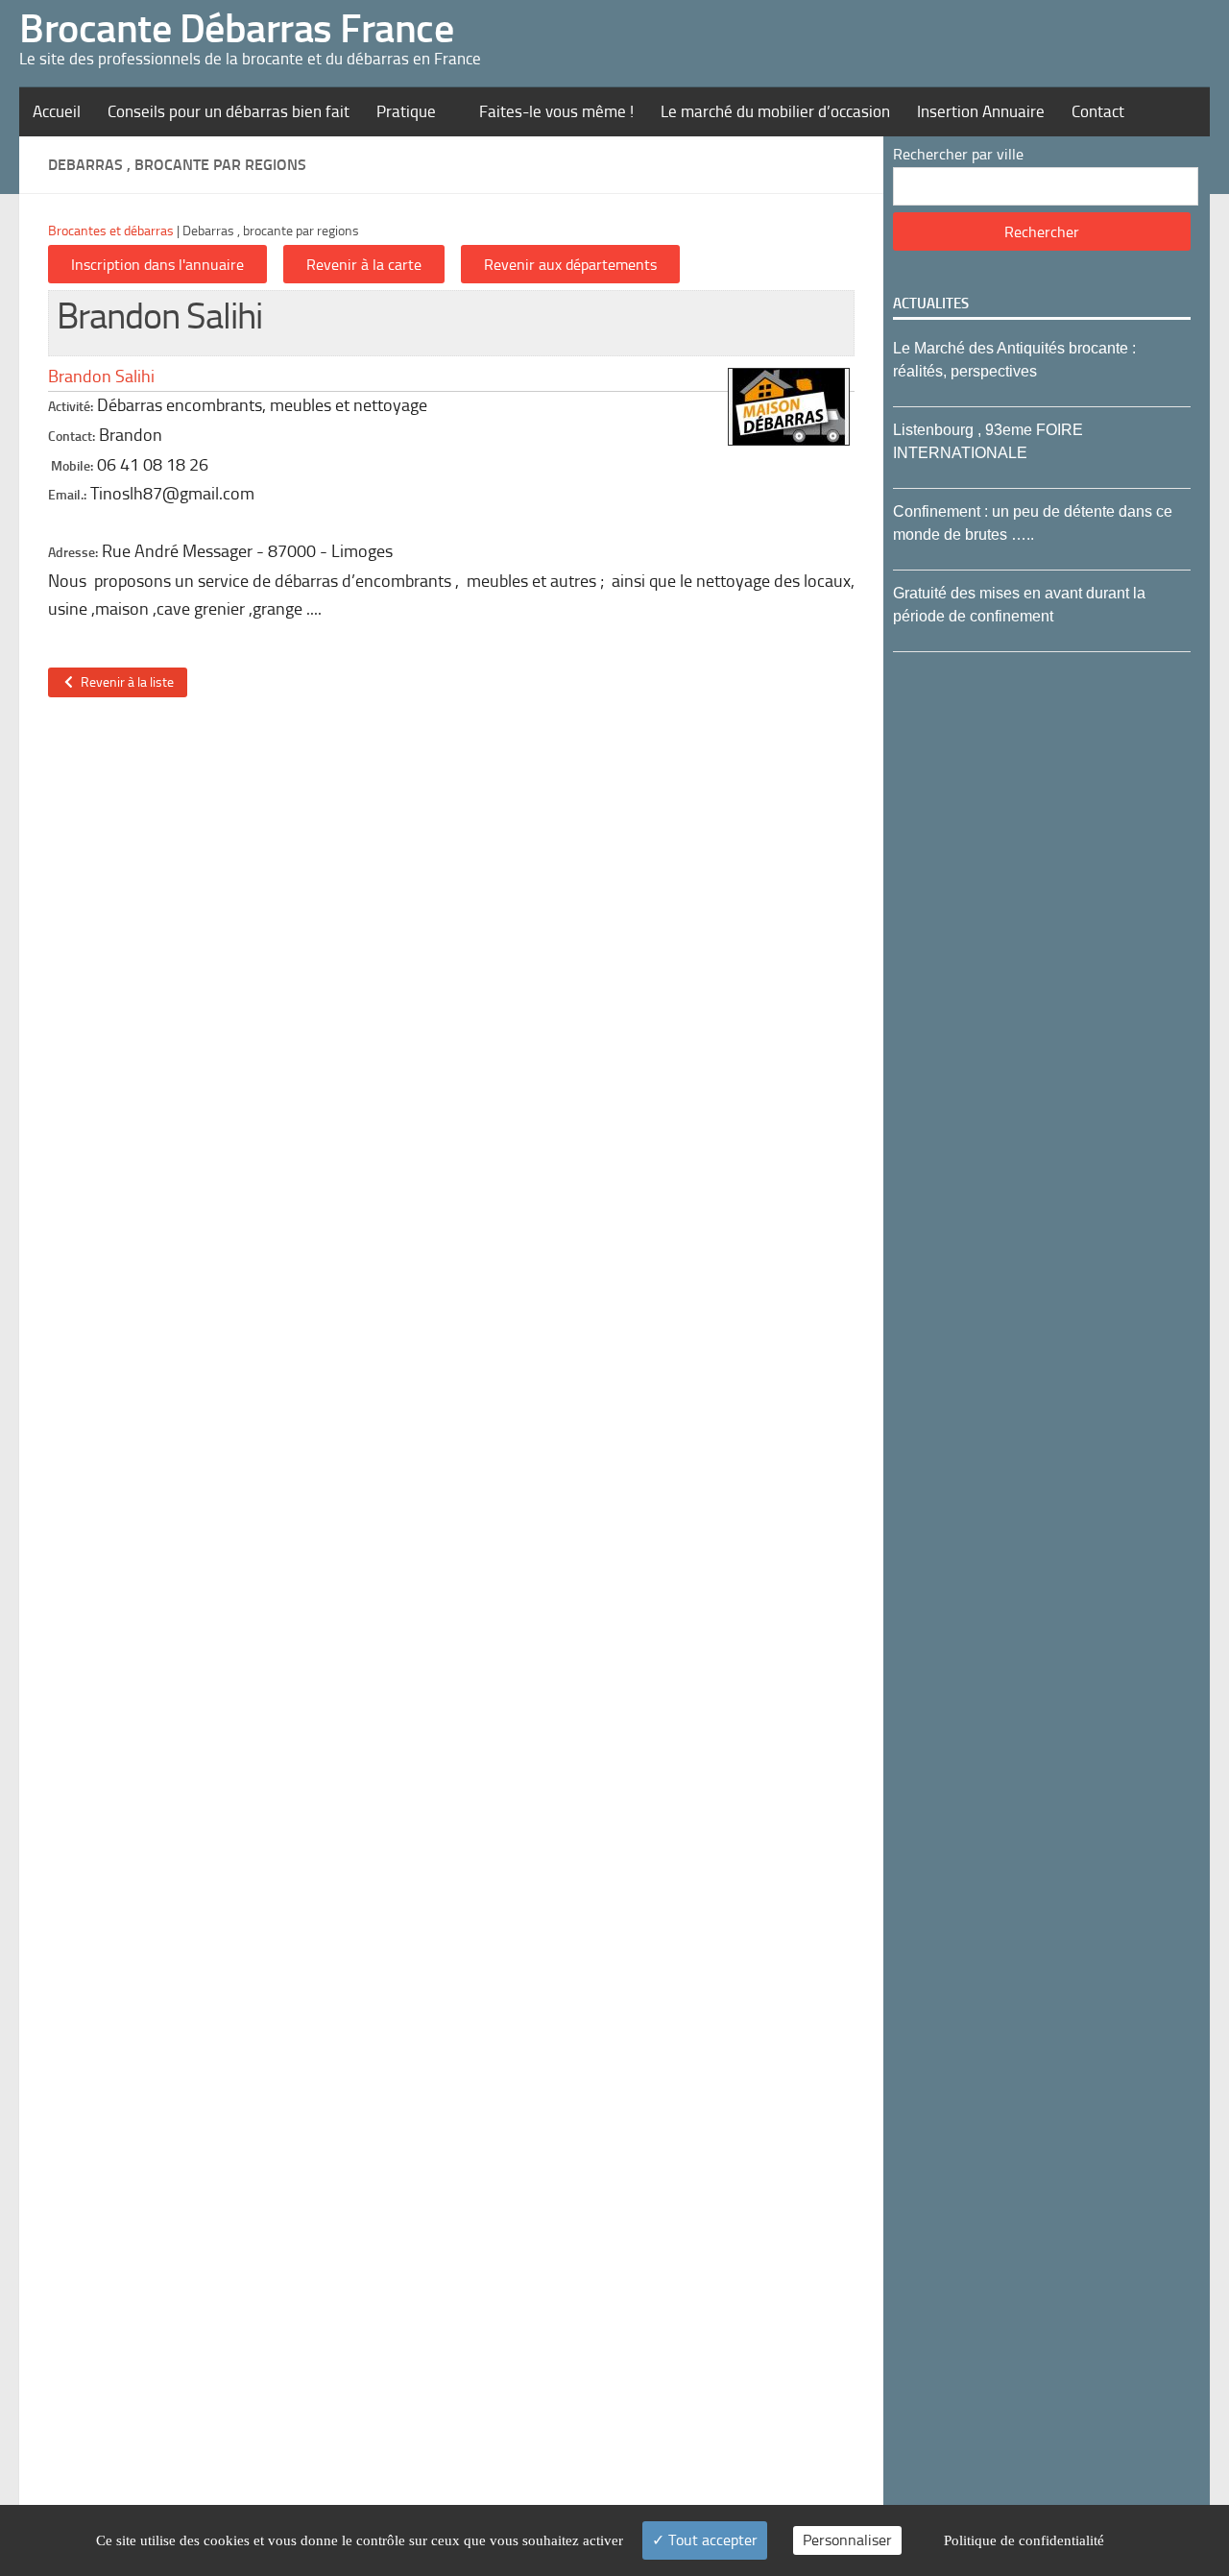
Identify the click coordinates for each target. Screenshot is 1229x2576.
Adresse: (73, 553)
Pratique (406, 111)
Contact (1098, 111)
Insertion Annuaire (981, 111)
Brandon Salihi (101, 377)
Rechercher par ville (958, 154)
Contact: (72, 437)
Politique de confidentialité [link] (1024, 2540)
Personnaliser (847, 2540)
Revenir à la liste (124, 682)
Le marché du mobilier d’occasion (775, 111)
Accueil (57, 111)
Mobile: (72, 466)
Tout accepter (711, 2540)
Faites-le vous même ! (556, 111)
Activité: (71, 407)
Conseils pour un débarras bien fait (229, 111)
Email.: (67, 495)
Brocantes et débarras (111, 231)
